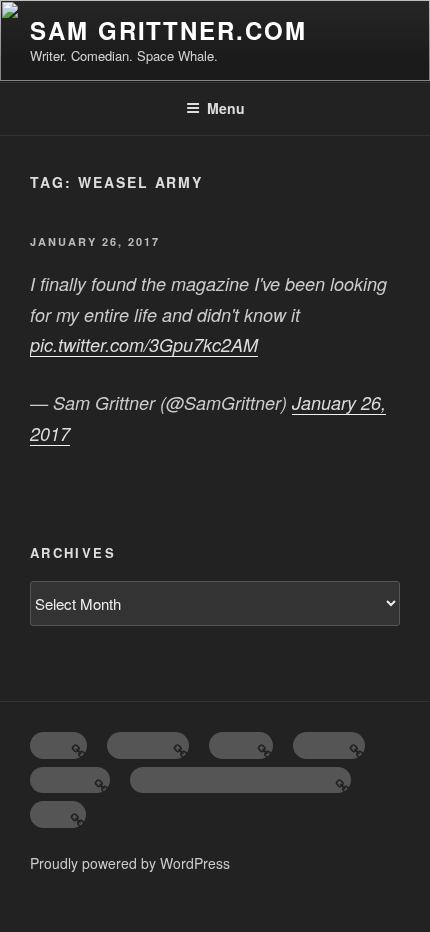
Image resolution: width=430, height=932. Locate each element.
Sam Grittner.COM (168, 30)
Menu (226, 108)
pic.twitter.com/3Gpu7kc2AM (144, 344)
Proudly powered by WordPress (130, 863)
